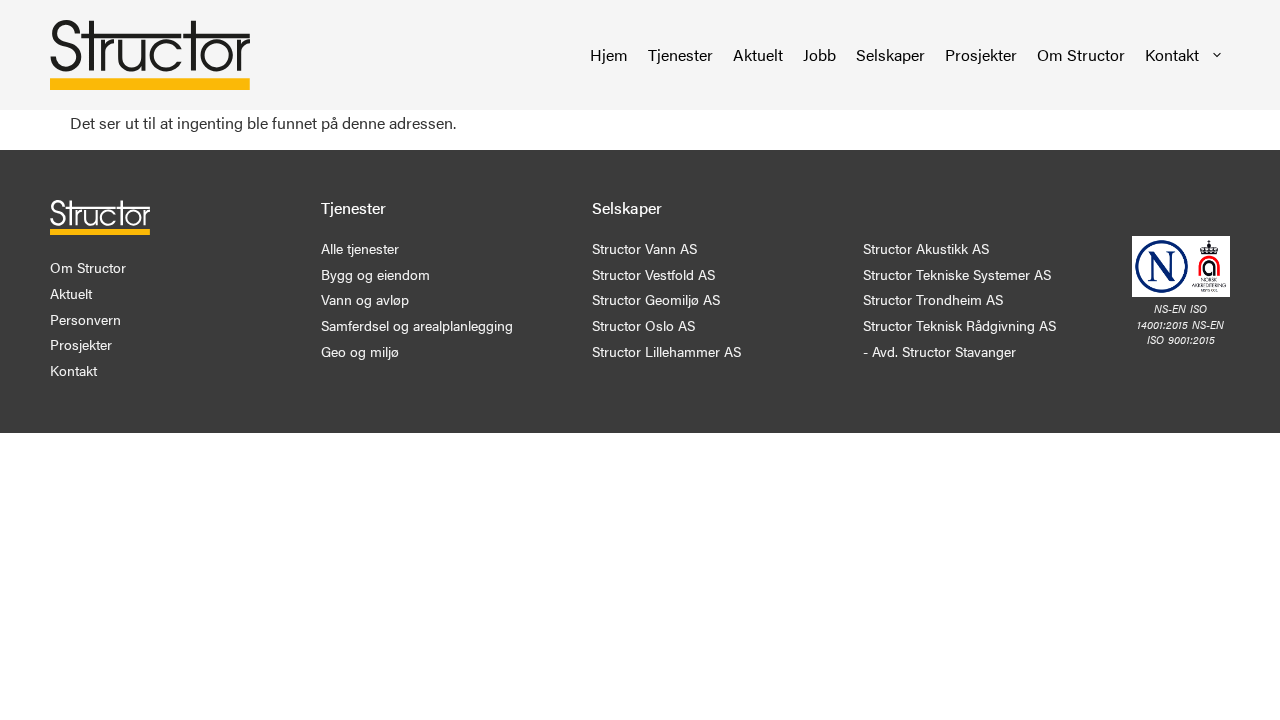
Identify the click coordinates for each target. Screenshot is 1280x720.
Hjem (609, 54)
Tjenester (680, 54)
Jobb (819, 54)
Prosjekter (981, 54)
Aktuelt (758, 54)
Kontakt (1172, 54)
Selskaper (890, 54)
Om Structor (1081, 54)
